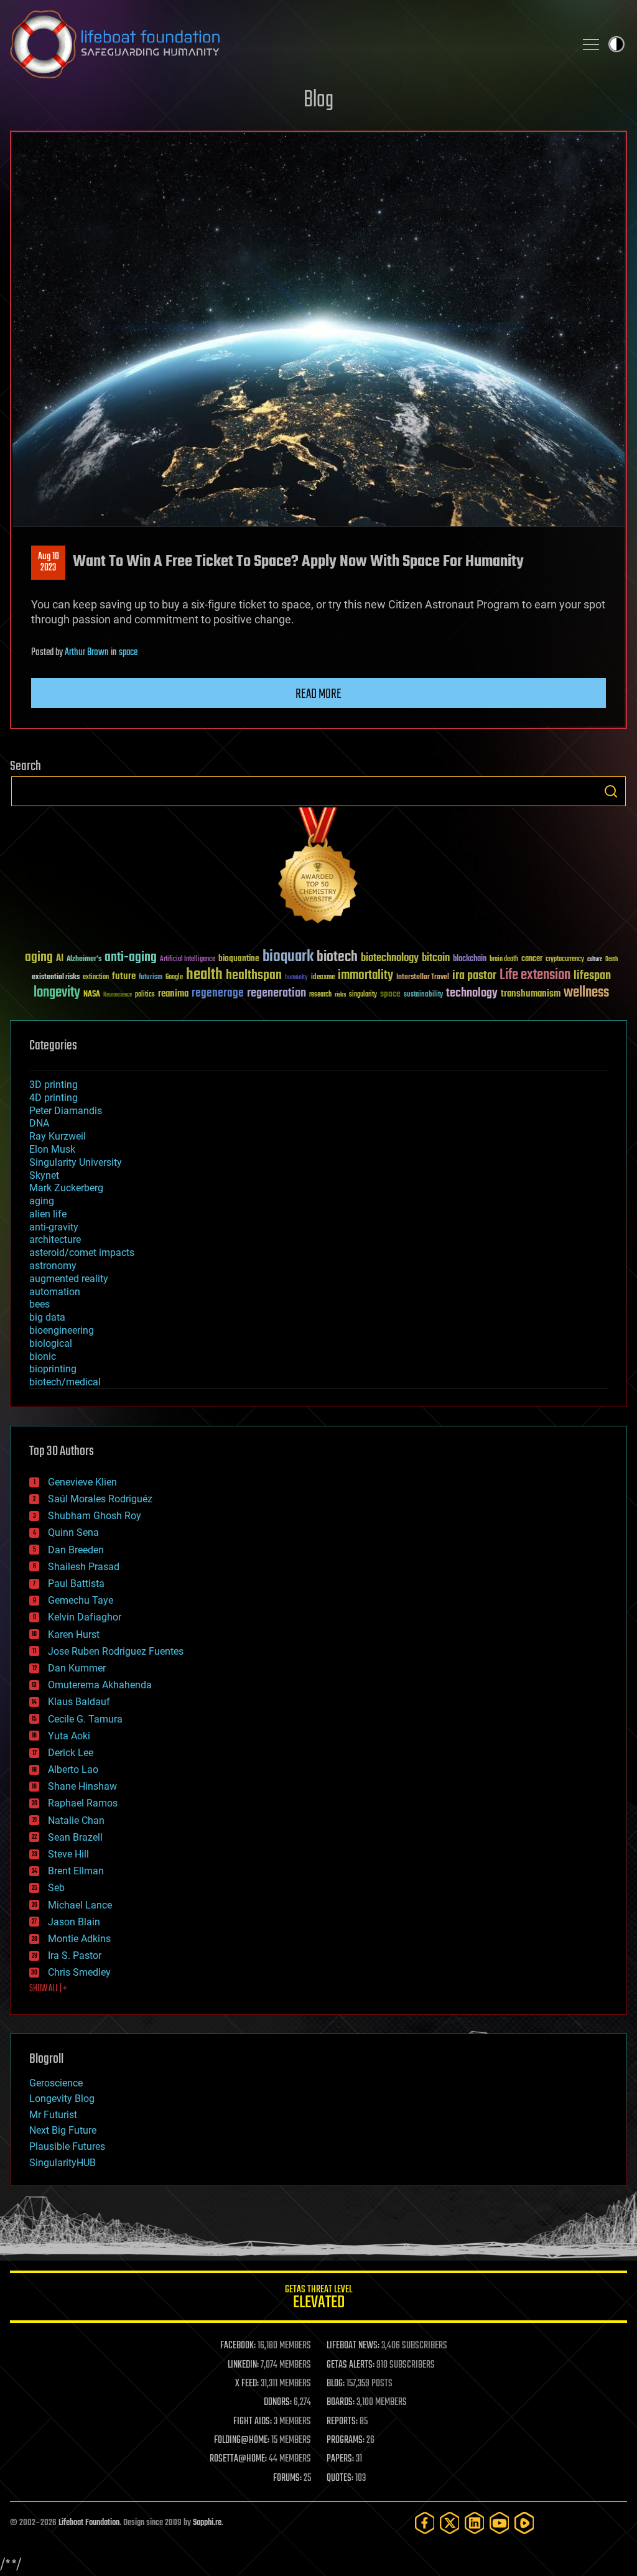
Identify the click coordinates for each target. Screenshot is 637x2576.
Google (174, 978)
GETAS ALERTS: (351, 2365)
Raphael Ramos (83, 1803)
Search (611, 791)
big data (47, 1317)
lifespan (592, 976)
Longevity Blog (62, 2099)
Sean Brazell (75, 1837)
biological (51, 1343)
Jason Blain (74, 1922)
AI (60, 959)
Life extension (535, 975)
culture (595, 960)
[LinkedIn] (475, 2523)
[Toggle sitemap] (591, 44)
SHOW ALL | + (48, 1989)
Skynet (44, 1175)
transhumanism (531, 994)
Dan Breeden (76, 1550)
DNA (39, 1123)
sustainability (423, 995)
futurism (151, 978)
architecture (55, 1239)
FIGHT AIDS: (253, 2422)
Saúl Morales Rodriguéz (100, 1499)
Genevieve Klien (82, 1482)
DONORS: (278, 2402)
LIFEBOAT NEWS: (353, 2346)
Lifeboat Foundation (89, 2523)
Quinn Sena (73, 1532)
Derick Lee (71, 1753)
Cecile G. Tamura (85, 1719)
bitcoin (436, 958)
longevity (57, 993)
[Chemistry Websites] (318, 868)
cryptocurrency (565, 960)
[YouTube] (500, 2523)
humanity (296, 978)
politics (145, 995)
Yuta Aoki (69, 1736)
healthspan (254, 976)
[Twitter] (450, 2523)
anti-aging (131, 958)
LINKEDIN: (243, 2365)
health (204, 975)
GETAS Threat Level (318, 2299)
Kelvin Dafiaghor (85, 1617)
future (124, 976)
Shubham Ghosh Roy (95, 1516)
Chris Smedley (79, 1972)
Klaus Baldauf (79, 1702)
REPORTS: (342, 2422)
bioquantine (239, 958)
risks (340, 995)
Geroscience (56, 2083)
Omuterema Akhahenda (100, 1685)
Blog (318, 100)
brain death (504, 960)
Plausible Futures (67, 2146)
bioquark (288, 957)
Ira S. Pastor (75, 1955)
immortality (365, 975)
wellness (586, 993)
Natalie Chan (76, 1820)
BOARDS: (341, 2402)
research (320, 995)
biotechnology (390, 958)
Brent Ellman (76, 1871)
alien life (48, 1214)
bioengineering (62, 1330)
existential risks (56, 978)
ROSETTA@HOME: (238, 2459)
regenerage (218, 993)
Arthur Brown (87, 653)
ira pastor (474, 976)
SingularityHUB (63, 2163)
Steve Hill (68, 1854)
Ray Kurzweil (58, 1136)
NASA (92, 995)
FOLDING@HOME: (242, 2440)
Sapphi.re (207, 2523)
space (128, 653)
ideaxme (323, 978)
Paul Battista (76, 1583)
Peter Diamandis (66, 1111)
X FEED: (247, 2384)
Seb (56, 1888)
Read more (318, 694)
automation (55, 1292)
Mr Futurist (53, 2115)
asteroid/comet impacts (82, 1253)
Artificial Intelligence (188, 960)
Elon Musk (52, 1149)
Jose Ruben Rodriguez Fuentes (116, 1651)
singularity (363, 995)
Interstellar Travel (423, 978)
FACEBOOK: (238, 2346)
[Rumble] (524, 2523)
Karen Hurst (74, 1634)
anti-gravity (54, 1227)
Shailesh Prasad (84, 1567)
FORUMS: (287, 2478)
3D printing (53, 1085)
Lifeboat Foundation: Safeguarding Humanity (287, 44)
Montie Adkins (79, 1939)
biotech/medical (65, 1382)
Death (611, 960)
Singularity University (76, 1162)
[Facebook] (425, 2523)
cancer (532, 959)
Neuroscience (118, 996)
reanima (173, 994)
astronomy (53, 1266)
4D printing (53, 1098)
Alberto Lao (73, 1769)
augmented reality (69, 1279)
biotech (337, 957)
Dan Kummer (77, 1668)
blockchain (470, 959)
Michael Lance (80, 1905)
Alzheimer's (84, 960)
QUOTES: (340, 2478)
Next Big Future (63, 2130)
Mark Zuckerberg (66, 1188)
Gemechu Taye (81, 1600)
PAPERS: (340, 2459)
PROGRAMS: (346, 2440)
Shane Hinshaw (82, 1786)
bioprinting (53, 1369)
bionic (43, 1356)
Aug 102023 (49, 562)
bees (40, 1304)
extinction (96, 978)
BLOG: (336, 2384)
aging (39, 958)
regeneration (277, 993)
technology (472, 994)
